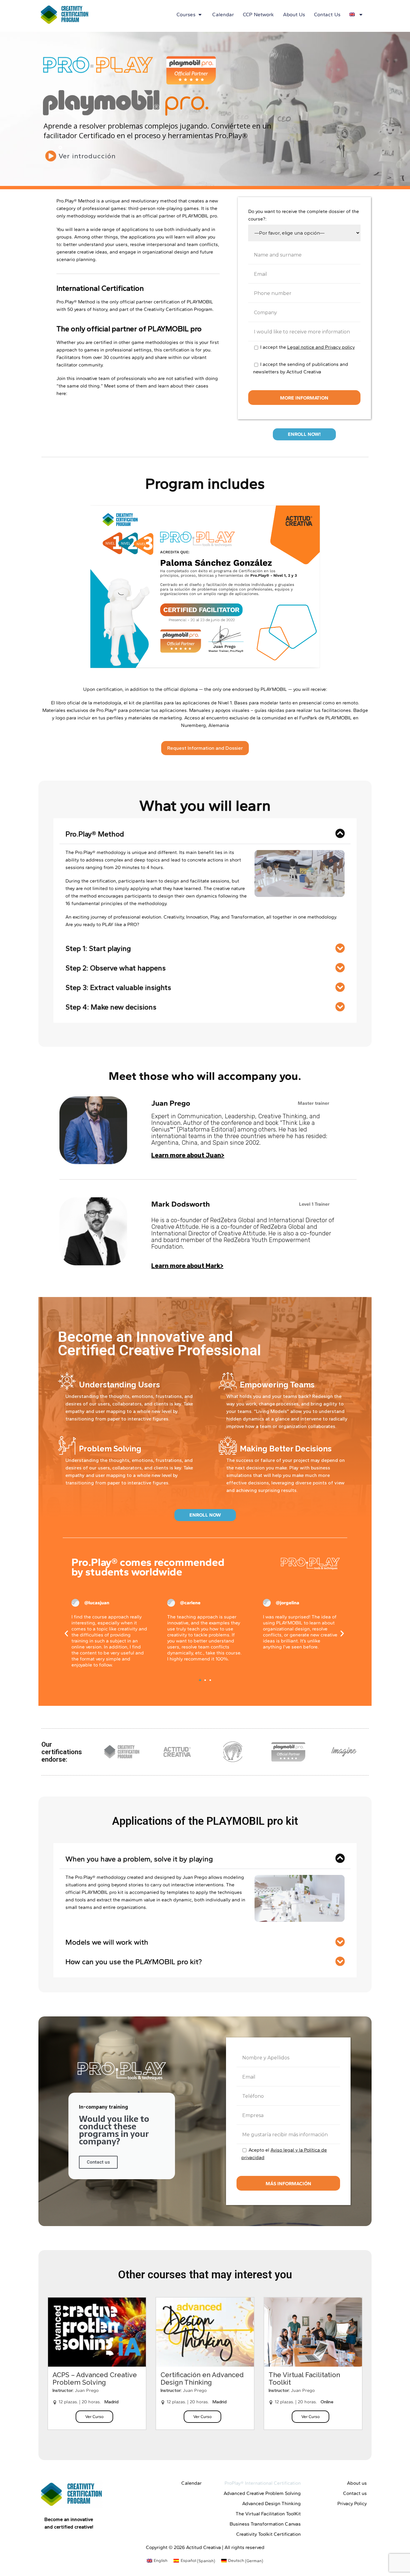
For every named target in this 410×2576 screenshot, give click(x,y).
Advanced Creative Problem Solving (262, 2493)
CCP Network (258, 14)
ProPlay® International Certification (263, 2483)
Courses (186, 14)
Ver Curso (94, 2417)
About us (294, 14)
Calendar (223, 14)
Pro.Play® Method (95, 834)
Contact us (327, 14)
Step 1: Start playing (98, 948)
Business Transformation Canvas (265, 2524)
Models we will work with (107, 1942)
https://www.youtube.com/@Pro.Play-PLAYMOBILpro (126, 393)
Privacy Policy (352, 2503)
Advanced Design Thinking (271, 2503)
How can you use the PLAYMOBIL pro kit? (134, 1962)
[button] (205, 834)
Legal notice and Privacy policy (321, 347)
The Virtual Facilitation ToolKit (268, 2514)
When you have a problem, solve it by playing (139, 1859)
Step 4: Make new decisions (111, 1007)
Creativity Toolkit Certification (268, 2534)
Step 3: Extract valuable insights (118, 987)
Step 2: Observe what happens (116, 968)
